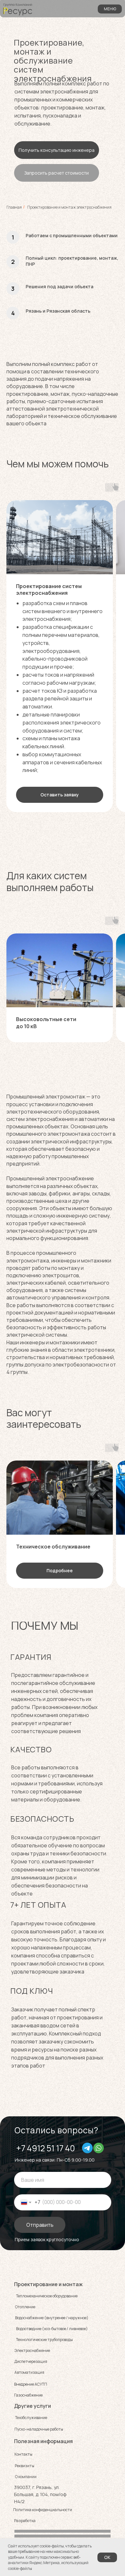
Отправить (40, 2225)
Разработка (25, 2521)
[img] (87, 2148)
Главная (14, 207)
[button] (57, 150)
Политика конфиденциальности (43, 2510)
